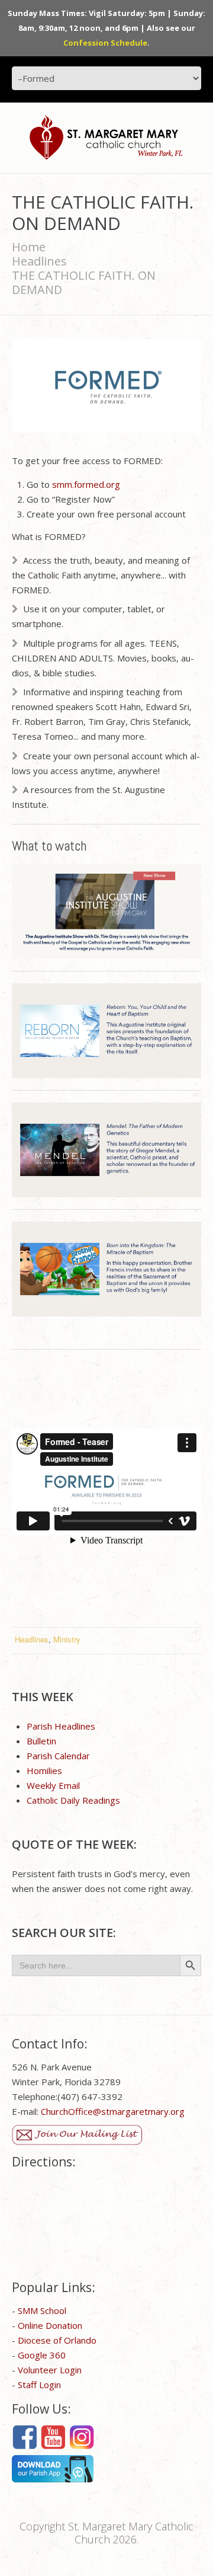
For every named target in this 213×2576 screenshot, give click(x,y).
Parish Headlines (61, 1726)
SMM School (42, 2310)
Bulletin (41, 1741)
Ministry (67, 1639)
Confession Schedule (105, 43)
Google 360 (42, 2355)
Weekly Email (53, 1785)
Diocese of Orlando (57, 2340)
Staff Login (39, 2385)
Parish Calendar (58, 1756)
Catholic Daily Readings (73, 1800)
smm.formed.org (86, 484)
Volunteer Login (50, 2370)
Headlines (39, 261)
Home (29, 247)
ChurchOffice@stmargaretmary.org (113, 2111)
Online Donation (50, 2325)
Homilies (44, 1770)
